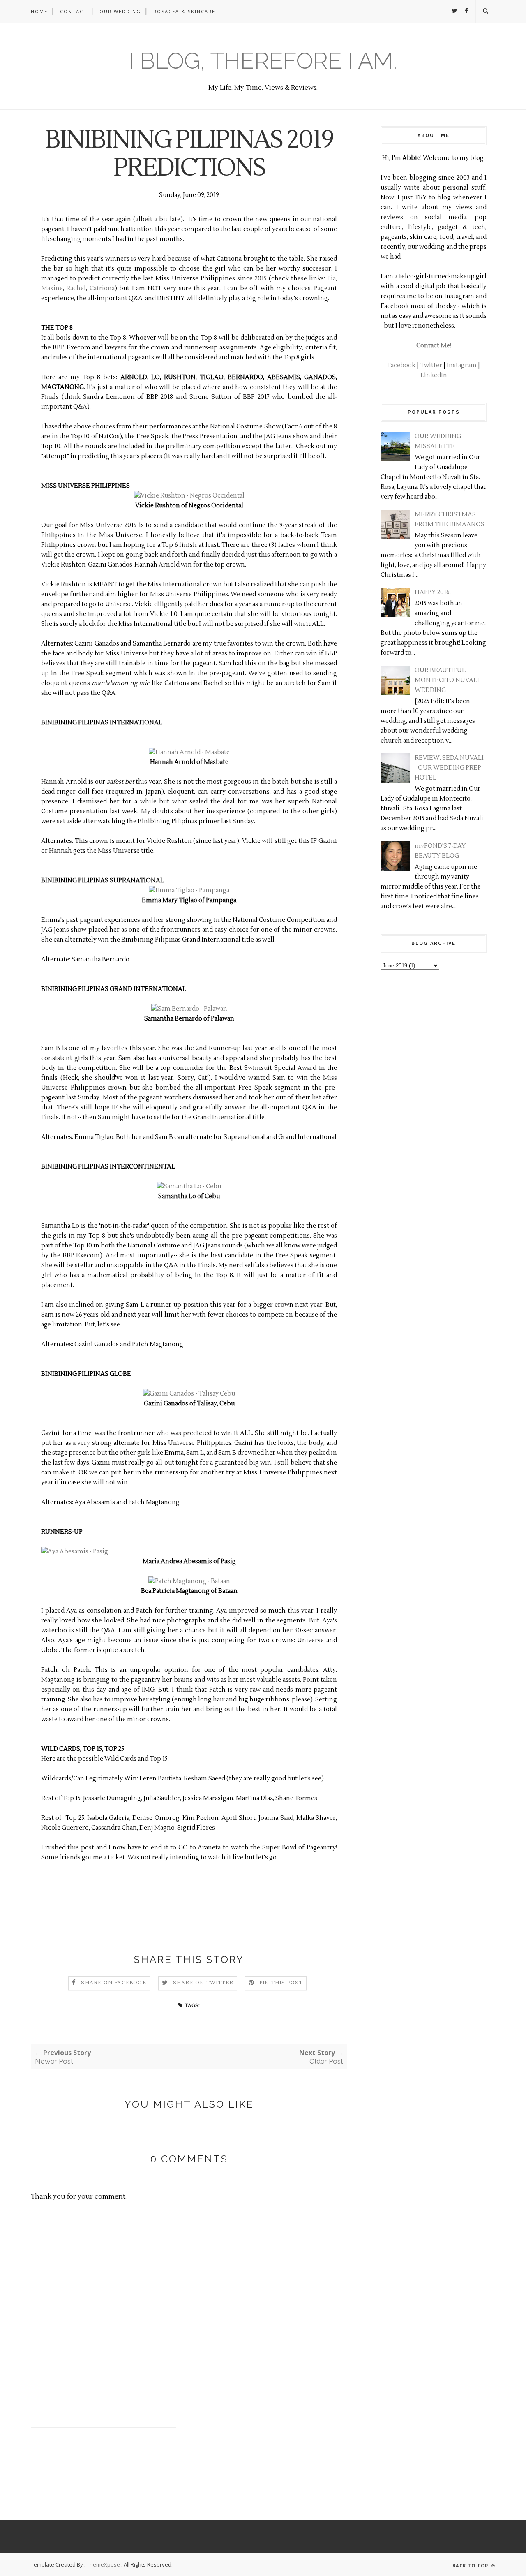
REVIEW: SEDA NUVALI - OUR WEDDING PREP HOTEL (449, 768)
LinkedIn (434, 375)
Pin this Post (281, 1983)
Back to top (471, 2566)
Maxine (52, 288)
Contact (74, 11)
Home (39, 11)
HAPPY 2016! (433, 592)
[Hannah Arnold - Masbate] (189, 752)
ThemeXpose (103, 2564)
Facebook (401, 365)
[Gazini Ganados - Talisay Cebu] (189, 1394)
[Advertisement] (405, 1134)
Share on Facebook (114, 1983)
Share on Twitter (203, 1983)
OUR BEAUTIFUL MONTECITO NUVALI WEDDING (447, 680)
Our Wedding (120, 11)
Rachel (76, 288)
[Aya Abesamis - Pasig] (75, 1552)
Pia (331, 279)
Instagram (462, 365)
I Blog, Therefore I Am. (263, 61)
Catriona (102, 288)
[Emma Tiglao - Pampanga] (189, 890)
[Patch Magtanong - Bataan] (189, 1581)
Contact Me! (434, 346)
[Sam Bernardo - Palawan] (189, 1009)
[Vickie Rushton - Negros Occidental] (189, 496)
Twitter (431, 365)
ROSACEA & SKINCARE (184, 11)
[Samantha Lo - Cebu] (189, 1186)
